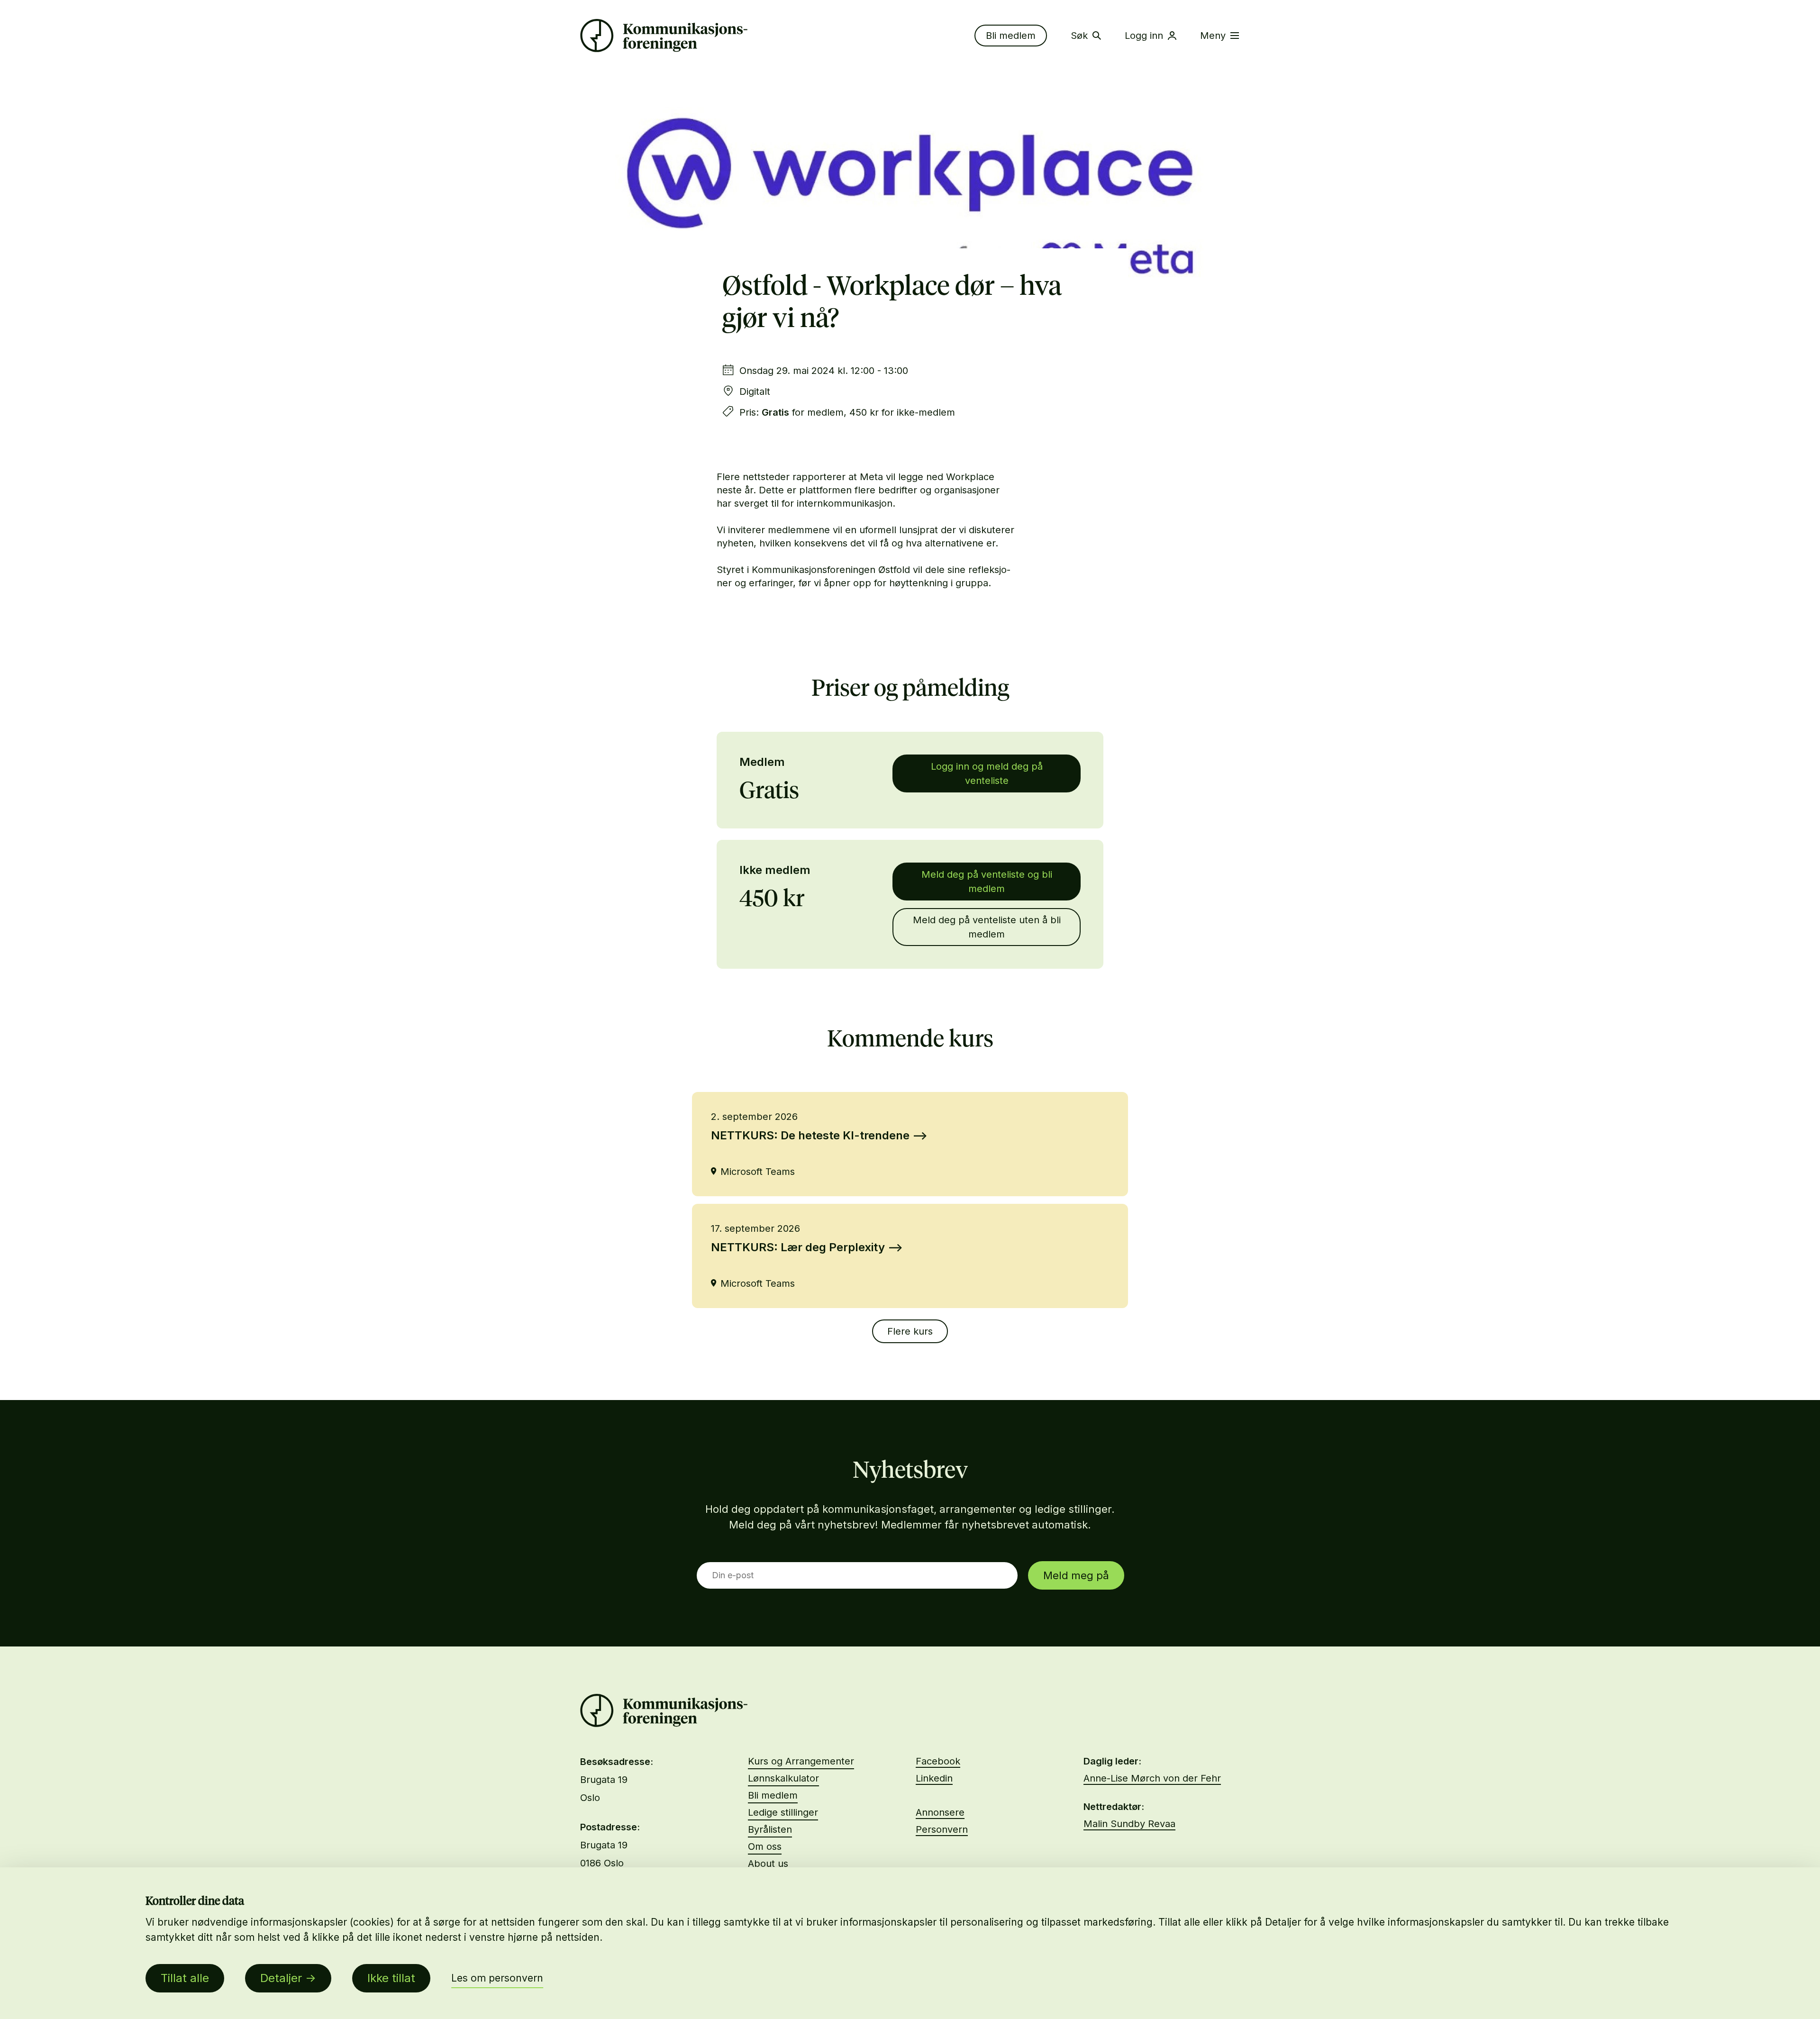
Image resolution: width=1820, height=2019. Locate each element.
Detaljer (281, 1978)
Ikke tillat (391, 1978)
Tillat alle (185, 1978)
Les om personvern (497, 1978)
